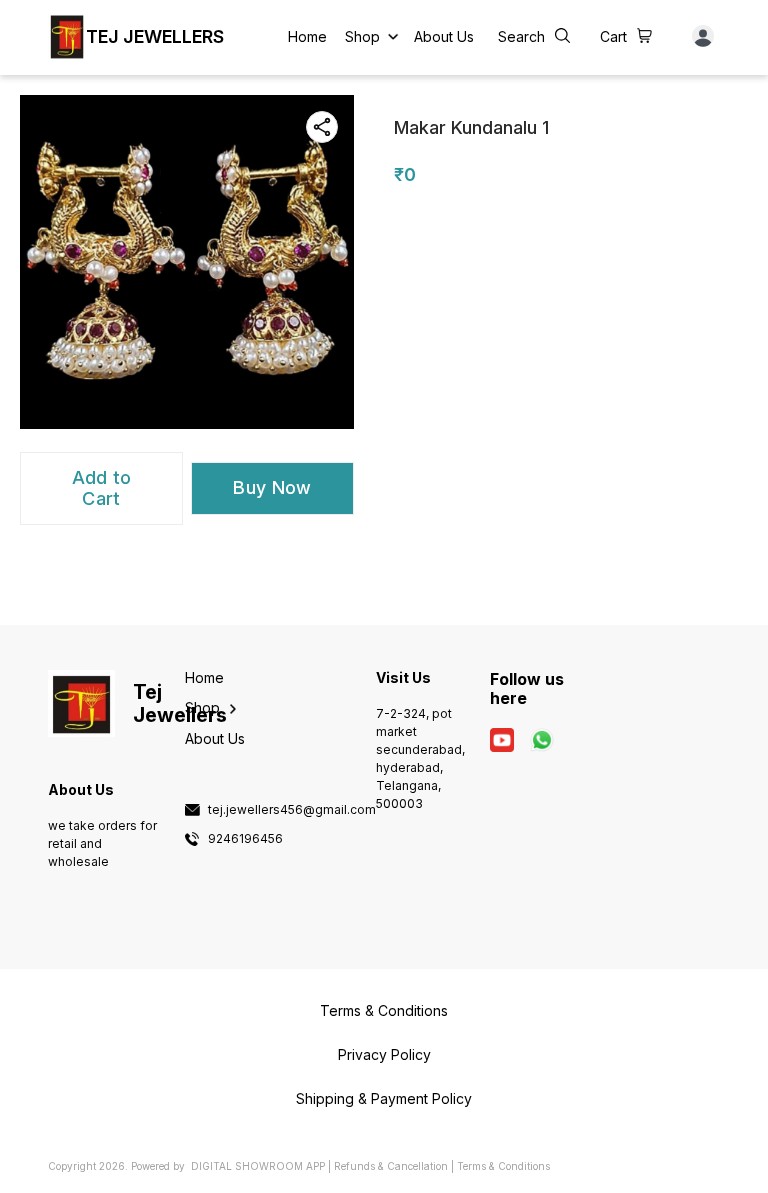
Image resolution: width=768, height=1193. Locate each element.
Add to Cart (102, 488)
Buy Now (272, 487)
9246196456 (245, 839)
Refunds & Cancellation (391, 1166)
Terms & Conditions (503, 1166)
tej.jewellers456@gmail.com (292, 810)
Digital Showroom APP (258, 1166)
